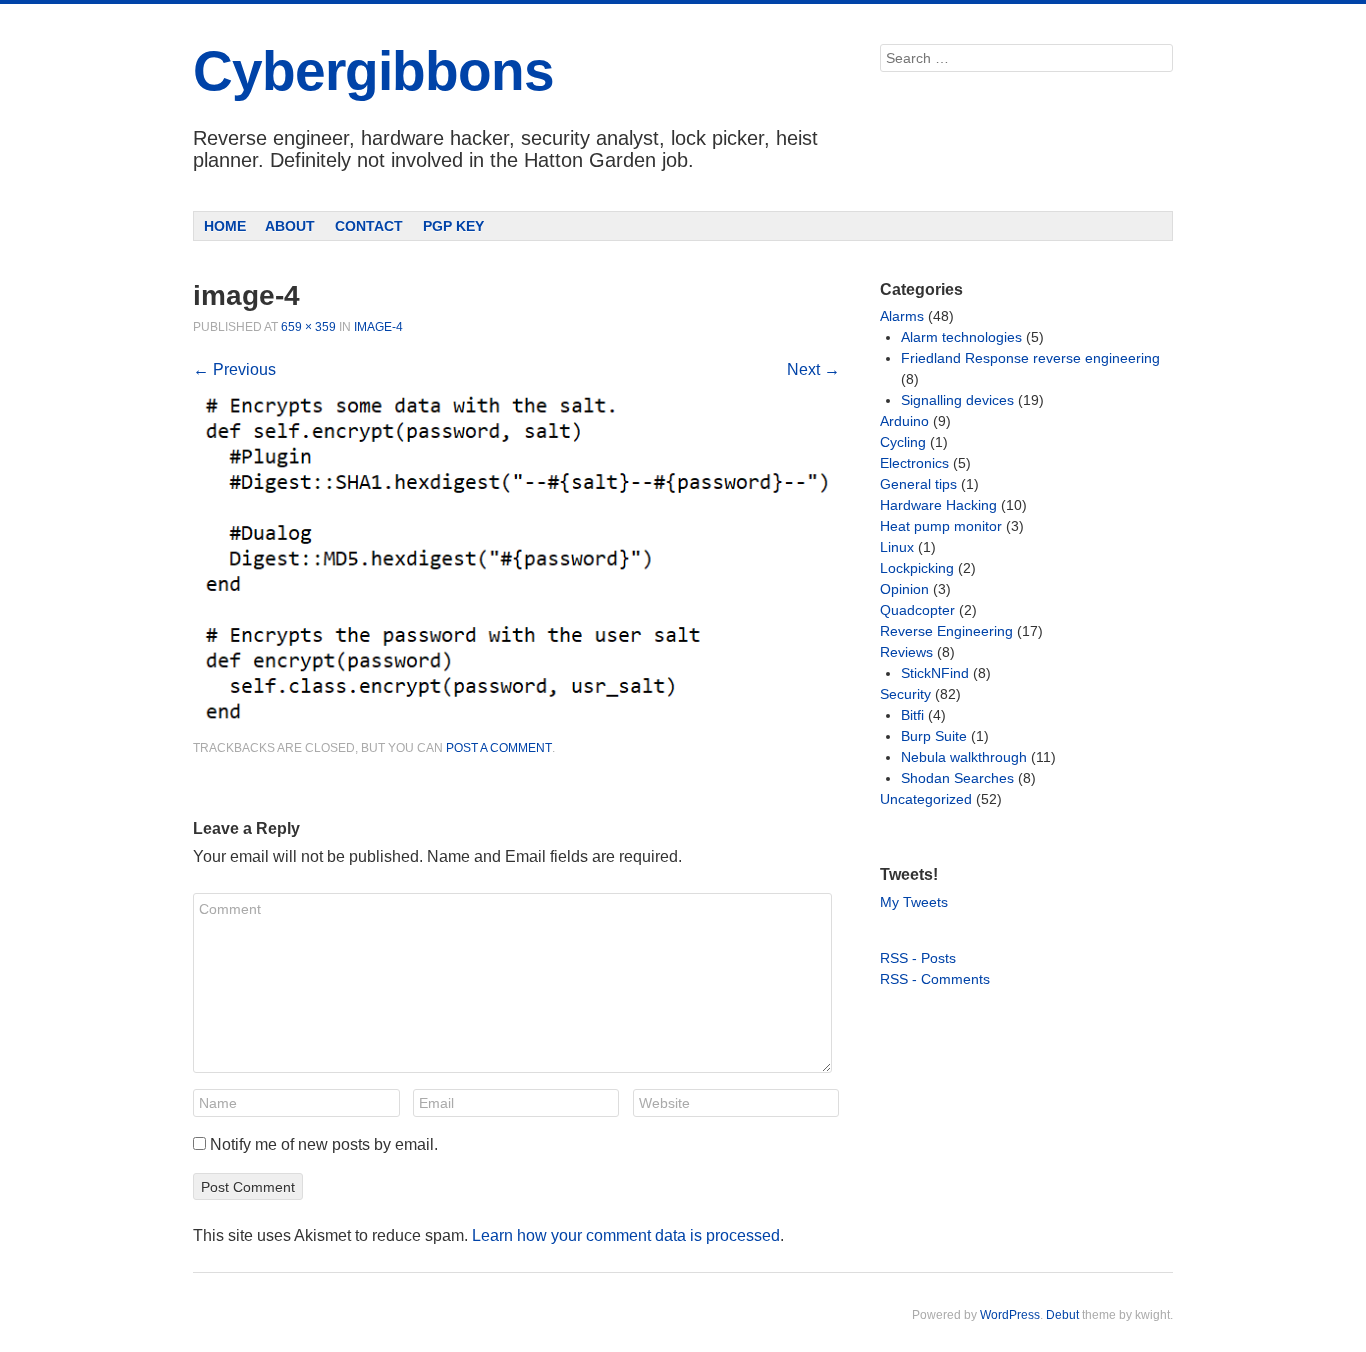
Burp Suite (934, 736)
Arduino (904, 421)
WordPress (1010, 1315)
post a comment (499, 748)
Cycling (903, 442)
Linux (897, 547)
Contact (369, 226)
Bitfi (912, 715)
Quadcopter (917, 610)
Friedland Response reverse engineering (1030, 358)
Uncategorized (926, 799)
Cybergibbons (373, 71)
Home (225, 226)
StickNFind (935, 673)
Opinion (904, 589)
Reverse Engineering (946, 631)
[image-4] (516, 728)
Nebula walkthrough (964, 757)
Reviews (906, 652)
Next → (813, 369)
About (290, 226)
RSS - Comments (935, 979)
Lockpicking (917, 568)
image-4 (378, 327)
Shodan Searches (957, 778)
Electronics (914, 463)
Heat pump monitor (941, 526)
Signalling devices (957, 400)
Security (905, 694)
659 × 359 (308, 327)
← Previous (234, 369)
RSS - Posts (918, 958)
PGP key (453, 226)
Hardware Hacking (938, 505)
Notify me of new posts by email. (324, 1144)
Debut (1062, 1315)
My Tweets (914, 902)
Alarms (902, 316)
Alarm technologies (961, 337)
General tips (918, 484)
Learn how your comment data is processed (626, 1235)
